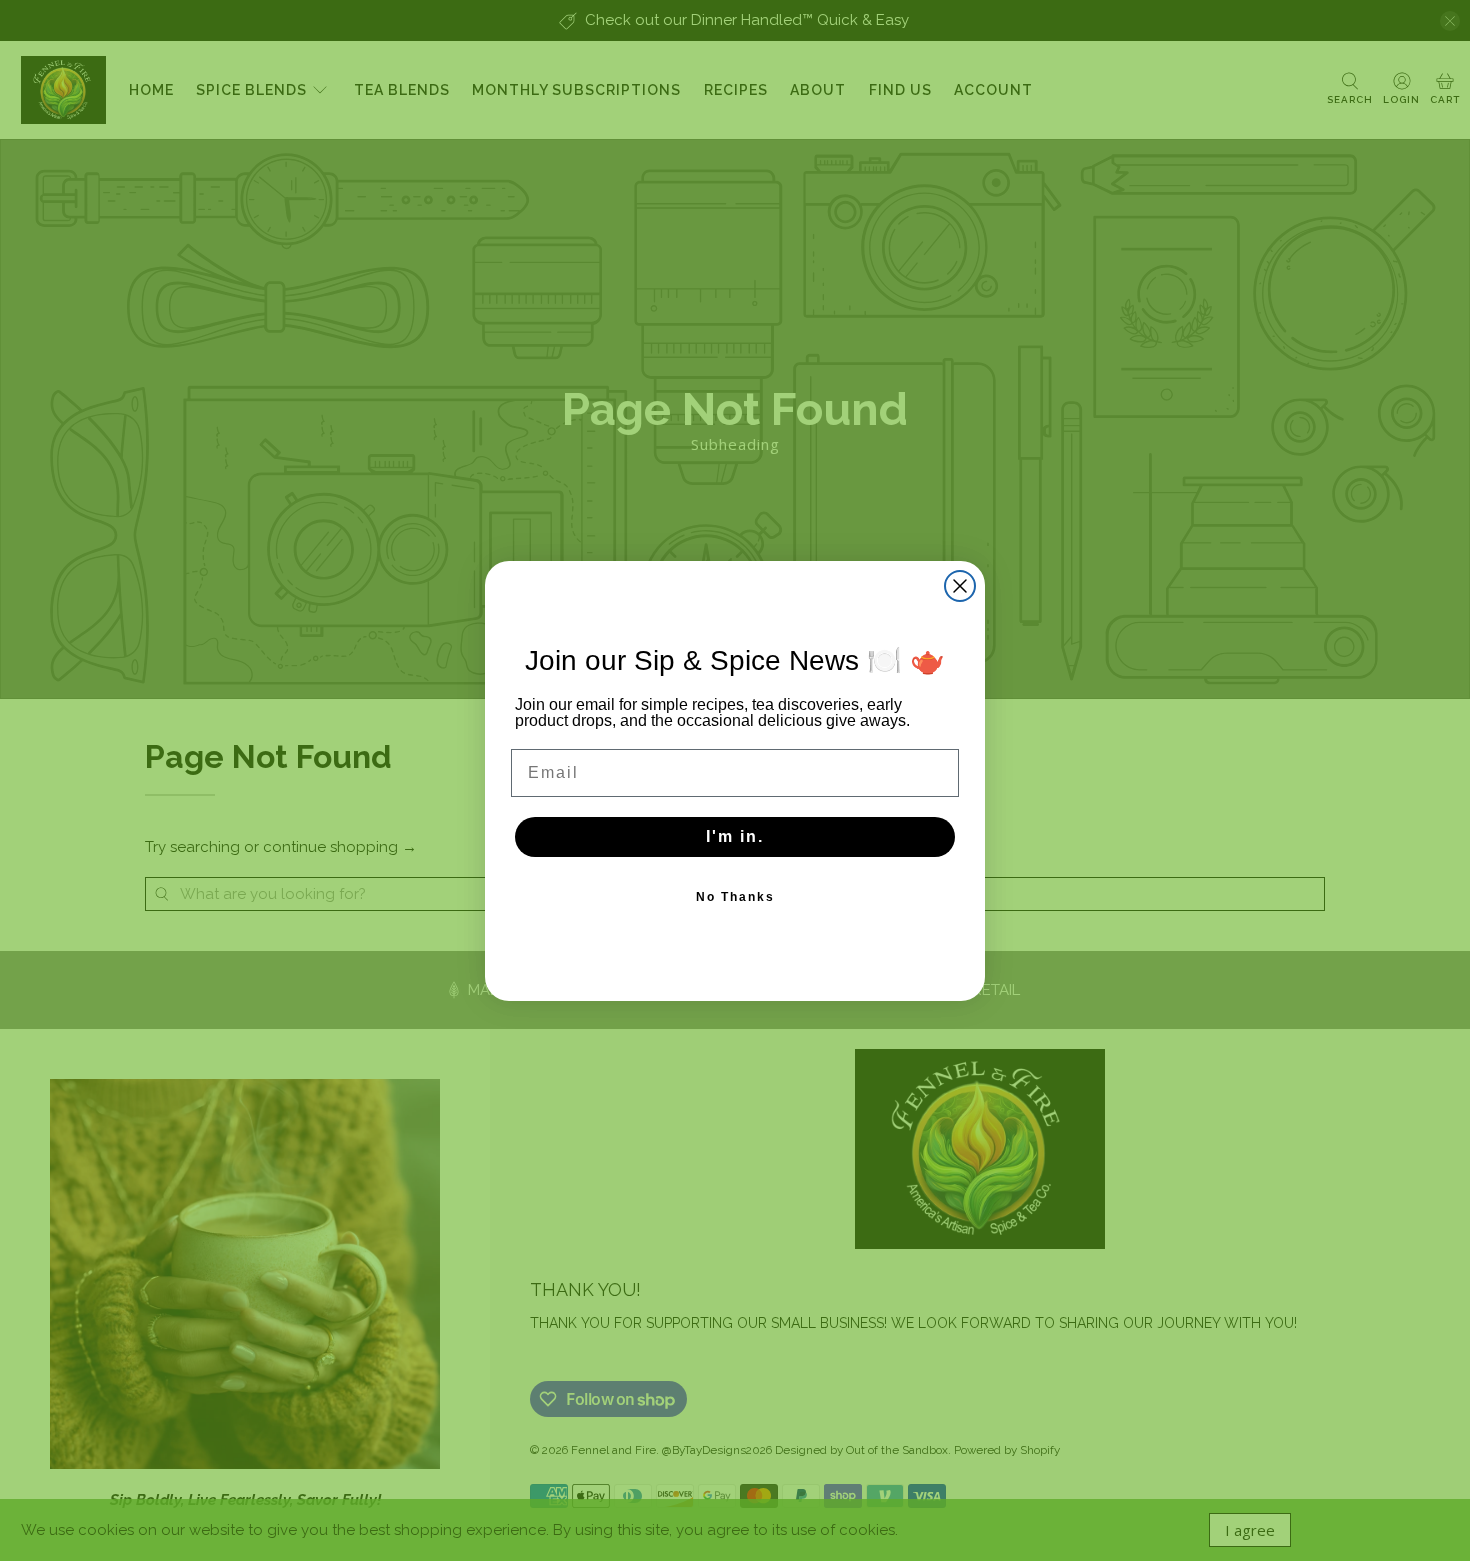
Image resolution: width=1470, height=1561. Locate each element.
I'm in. (735, 836)
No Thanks (735, 897)
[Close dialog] (960, 586)
